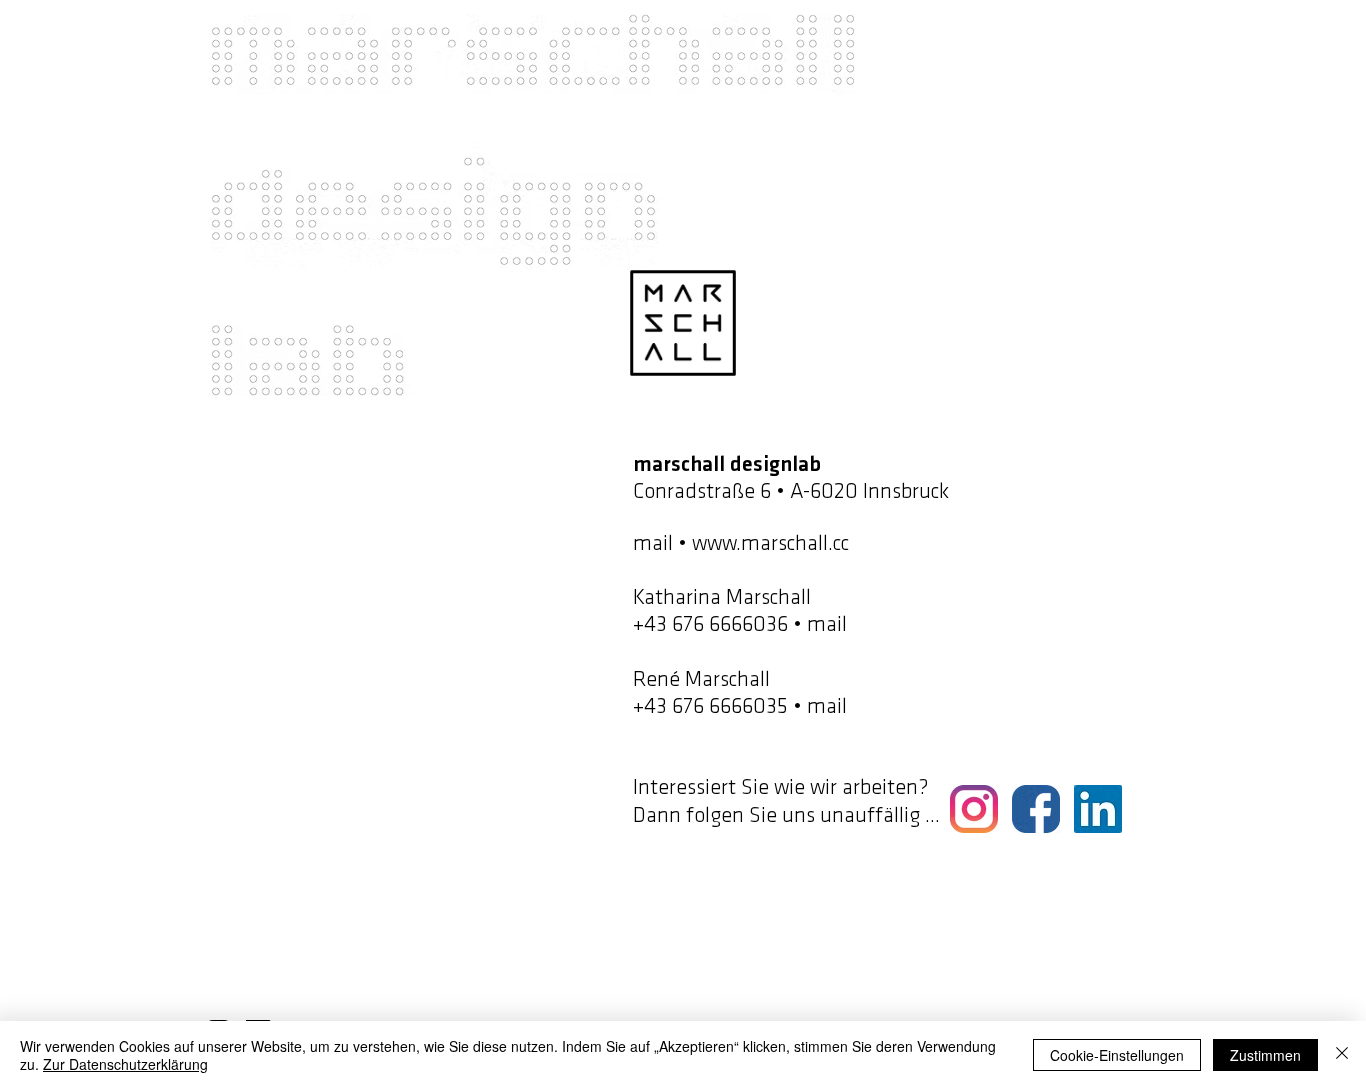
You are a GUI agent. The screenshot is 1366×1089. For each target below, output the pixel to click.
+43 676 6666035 (710, 707)
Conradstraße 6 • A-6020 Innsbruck (791, 492)
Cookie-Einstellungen (1117, 1055)
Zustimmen (1265, 1055)
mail (653, 544)
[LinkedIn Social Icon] (1098, 809)
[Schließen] (1342, 1055)
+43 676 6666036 (710, 625)
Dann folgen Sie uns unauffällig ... (786, 816)
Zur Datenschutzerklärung (125, 1064)
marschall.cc (797, 544)
